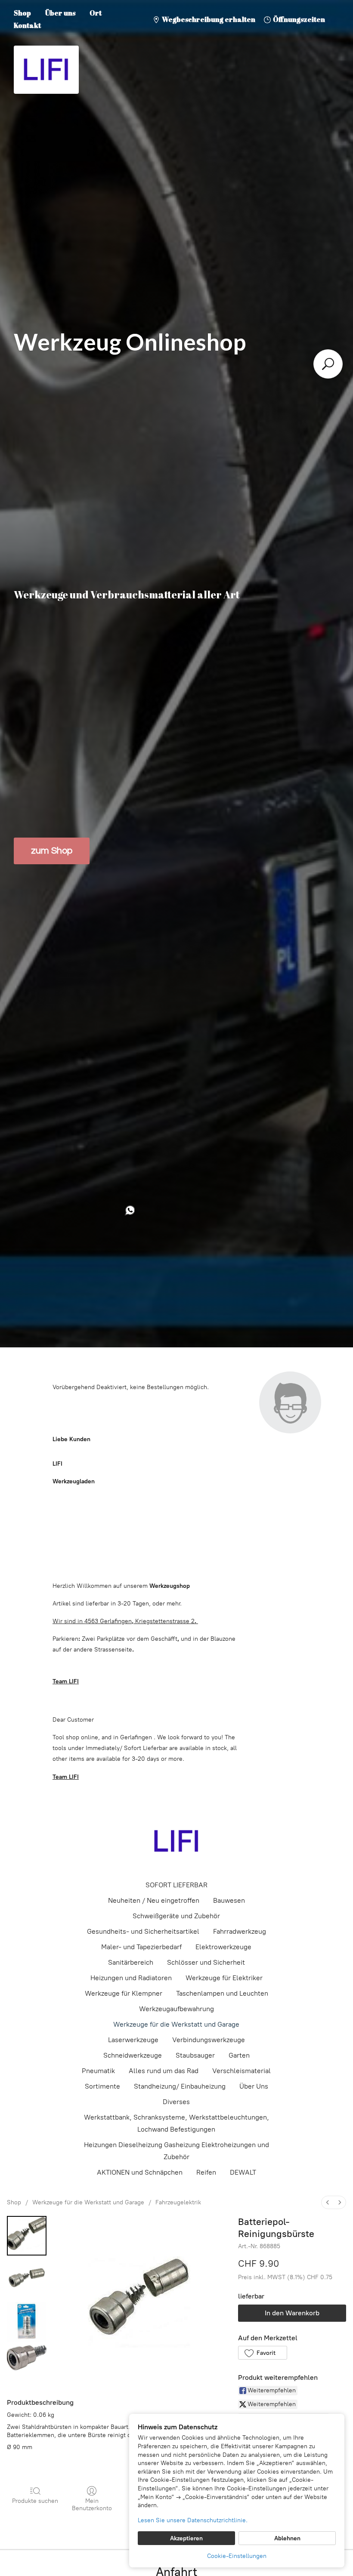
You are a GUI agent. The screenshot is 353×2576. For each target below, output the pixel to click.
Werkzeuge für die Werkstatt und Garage (176, 2024)
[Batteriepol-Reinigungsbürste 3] (27, 2358)
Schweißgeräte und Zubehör (176, 1916)
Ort (96, 13)
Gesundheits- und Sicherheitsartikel (143, 1931)
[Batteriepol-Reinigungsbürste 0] (27, 2236)
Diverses (176, 2102)
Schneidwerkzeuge (133, 2055)
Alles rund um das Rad (164, 2071)
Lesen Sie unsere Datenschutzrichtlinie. (193, 2520)
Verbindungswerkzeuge (209, 2040)
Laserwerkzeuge (133, 2040)
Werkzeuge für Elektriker (224, 1978)
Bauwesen (229, 1900)
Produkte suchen (35, 2501)
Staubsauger (195, 2055)
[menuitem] (328, 2202)
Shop (22, 13)
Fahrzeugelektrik (178, 2202)
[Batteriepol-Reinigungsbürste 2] (27, 2322)
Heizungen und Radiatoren (131, 1978)
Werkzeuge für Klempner (124, 1993)
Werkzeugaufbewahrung (176, 2009)
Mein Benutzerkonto (92, 2505)
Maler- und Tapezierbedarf (141, 1947)
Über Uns (254, 2086)
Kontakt (27, 25)
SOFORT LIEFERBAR (176, 1885)
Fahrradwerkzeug (240, 1931)
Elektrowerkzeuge (223, 1947)
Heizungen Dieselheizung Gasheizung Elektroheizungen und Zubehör (176, 2151)
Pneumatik (98, 2071)
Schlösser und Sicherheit (206, 1962)
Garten (239, 2055)
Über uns (60, 13)
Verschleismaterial (242, 2071)
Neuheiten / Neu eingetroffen (154, 1900)
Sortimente (102, 2086)
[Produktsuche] (328, 364)
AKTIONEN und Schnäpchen (140, 2172)
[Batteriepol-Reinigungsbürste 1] (27, 2279)
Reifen (206, 2172)
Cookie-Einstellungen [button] (237, 2556)
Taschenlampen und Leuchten (222, 1993)
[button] (262, 2353)
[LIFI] (176, 1841)
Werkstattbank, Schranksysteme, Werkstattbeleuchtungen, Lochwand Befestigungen (176, 2123)
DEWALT (243, 2172)
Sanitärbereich (131, 1962)
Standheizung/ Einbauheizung (180, 2086)
